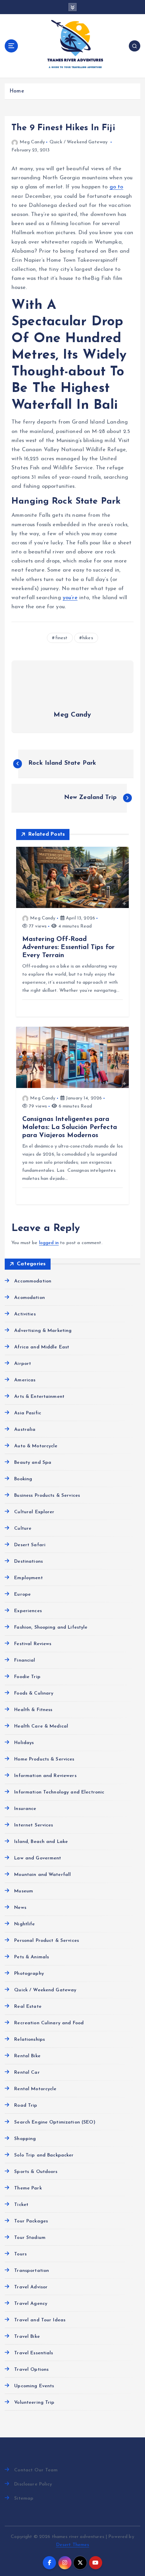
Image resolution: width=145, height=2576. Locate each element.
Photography (29, 1974)
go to (117, 187)
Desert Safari (30, 1545)
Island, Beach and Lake (41, 1842)
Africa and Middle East (42, 1347)
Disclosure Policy (33, 2484)
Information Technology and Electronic (59, 1792)
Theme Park (28, 2188)
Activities (25, 1314)
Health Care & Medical (41, 1726)
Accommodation (33, 1281)
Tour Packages (31, 2221)
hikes (88, 638)
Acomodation (30, 1298)
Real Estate (28, 2007)
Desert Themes (73, 2545)
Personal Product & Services (47, 1941)
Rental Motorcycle (35, 2089)
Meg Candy (32, 142)
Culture (23, 1529)
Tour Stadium (30, 2238)
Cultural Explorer (34, 1512)
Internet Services (34, 1825)
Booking (23, 1479)
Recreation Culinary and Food (49, 2023)
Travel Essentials (34, 2353)
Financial (25, 1660)
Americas (25, 1380)
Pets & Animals (32, 1957)
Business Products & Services (47, 1496)
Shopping (25, 2139)
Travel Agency (31, 2304)
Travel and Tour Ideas (40, 2320)
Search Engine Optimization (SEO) (55, 2122)
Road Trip (26, 2106)
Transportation (32, 2271)
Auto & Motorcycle (36, 1446)
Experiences (28, 1611)
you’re (70, 598)
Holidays (24, 1743)
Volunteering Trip (34, 2403)
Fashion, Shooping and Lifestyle (51, 1627)
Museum (24, 1891)
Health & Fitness (33, 1710)
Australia (25, 1430)
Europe (22, 1594)
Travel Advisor (31, 2287)
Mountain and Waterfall (42, 1875)
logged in (49, 1243)
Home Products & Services (44, 1759)
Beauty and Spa (33, 1463)
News (20, 1908)
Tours (20, 2254)
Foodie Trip (27, 1677)
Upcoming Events (34, 2386)
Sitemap (24, 2498)
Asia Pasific (28, 1413)
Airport (23, 1364)
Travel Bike (27, 2337)
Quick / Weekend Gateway (79, 142)
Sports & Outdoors (36, 2172)
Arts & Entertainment (39, 1397)
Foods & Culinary (34, 1693)
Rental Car (27, 2073)
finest (62, 638)
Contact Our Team (36, 2470)
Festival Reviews (33, 1644)
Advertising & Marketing (43, 1331)
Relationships (30, 2040)
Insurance (25, 1809)
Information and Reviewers (45, 1776)
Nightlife (24, 1924)
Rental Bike (27, 2056)
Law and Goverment (38, 1858)
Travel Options (31, 2370)
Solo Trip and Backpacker (44, 2155)
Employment (28, 1578)
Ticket (21, 2205)
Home (17, 91)
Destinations (28, 1562)
